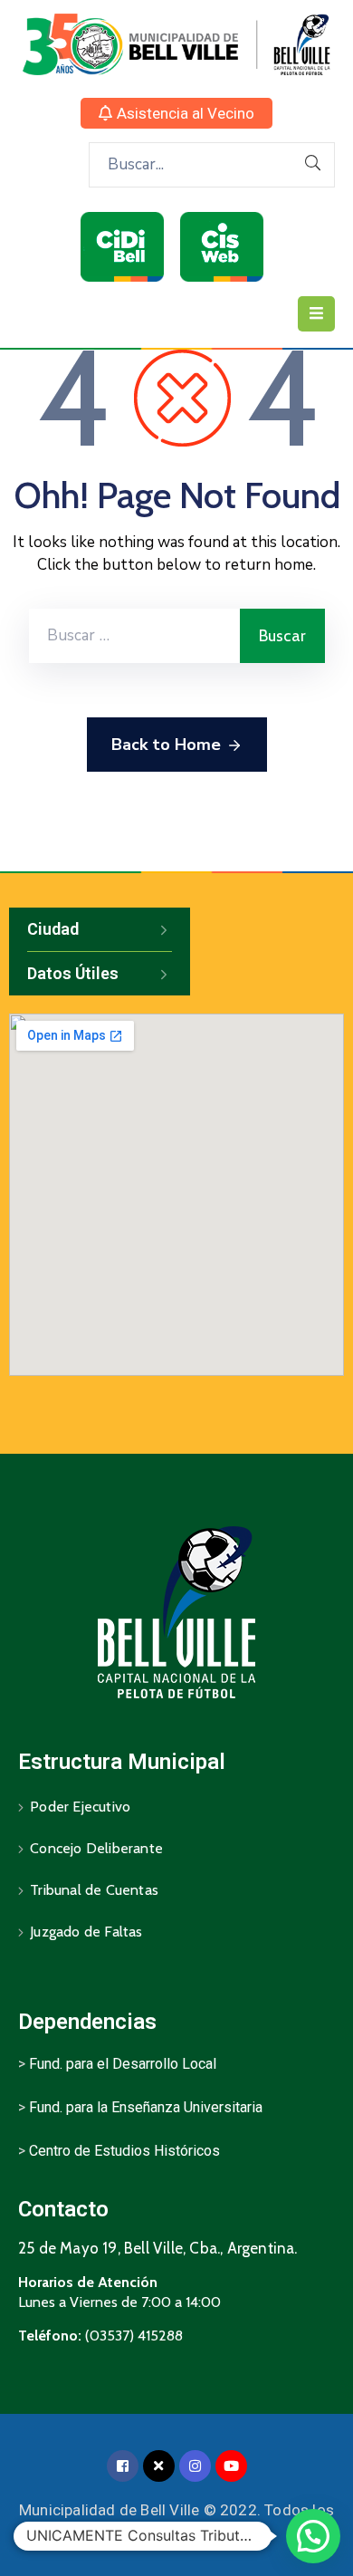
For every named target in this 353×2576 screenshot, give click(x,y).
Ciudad (53, 929)
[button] (176, 113)
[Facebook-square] (123, 2466)
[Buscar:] (134, 636)
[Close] (159, 2466)
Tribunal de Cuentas (94, 1890)
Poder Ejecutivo (80, 1807)
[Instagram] (195, 2466)
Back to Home (166, 745)
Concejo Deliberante (96, 1848)
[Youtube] (231, 2466)
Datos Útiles (73, 973)
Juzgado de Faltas (86, 1932)
